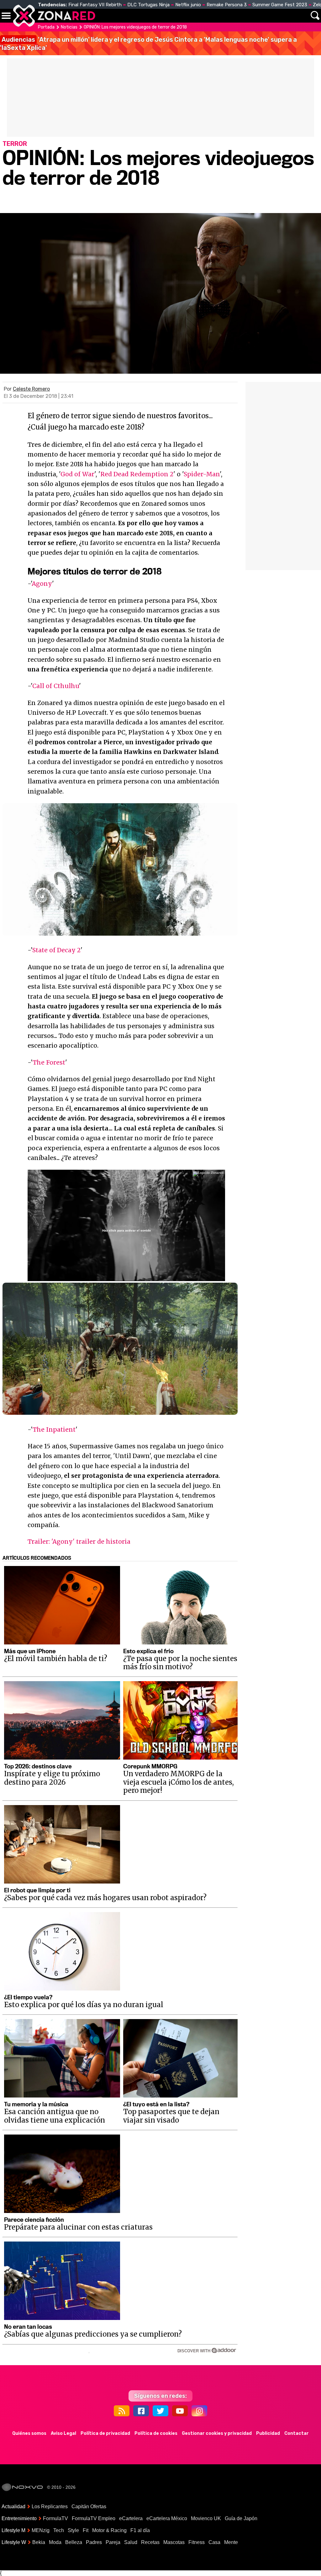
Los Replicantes (50, 2507)
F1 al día (140, 2530)
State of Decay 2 (56, 950)
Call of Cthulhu (56, 686)
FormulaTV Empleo (94, 2518)
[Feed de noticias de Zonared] (122, 2411)
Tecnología (168, 16)
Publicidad (268, 2433)
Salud (131, 2542)
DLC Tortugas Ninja (148, 5)
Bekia (39, 2542)
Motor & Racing (109, 2530)
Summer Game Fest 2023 (280, 5)
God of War (77, 474)
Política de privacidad (105, 2433)
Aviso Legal (63, 2433)
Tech (59, 2530)
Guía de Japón (241, 2518)
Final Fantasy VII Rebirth (95, 5)
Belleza (74, 2542)
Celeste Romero (31, 389)
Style (73, 2530)
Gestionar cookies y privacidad (217, 2433)
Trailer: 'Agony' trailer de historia (79, 1542)
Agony (42, 584)
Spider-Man (202, 474)
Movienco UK (206, 2518)
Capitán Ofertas (89, 2507)
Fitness (197, 2542)
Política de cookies (156, 2433)
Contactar (297, 2433)
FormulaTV (55, 2518)
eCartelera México (167, 2518)
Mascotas (174, 2542)
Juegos (239, 16)
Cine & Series (201, 19)
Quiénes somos (29, 2433)
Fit (86, 2530)
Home (107, 16)
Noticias (133, 16)
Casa (214, 2542)
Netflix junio (188, 5)
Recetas (150, 2542)
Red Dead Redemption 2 (137, 474)
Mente (231, 2542)
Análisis (267, 16)
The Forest (49, 1062)
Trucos (297, 16)
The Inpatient (54, 1430)
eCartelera (131, 2518)
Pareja (113, 2542)
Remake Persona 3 (227, 5)
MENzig (41, 2530)
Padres (94, 2542)
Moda (55, 2542)
